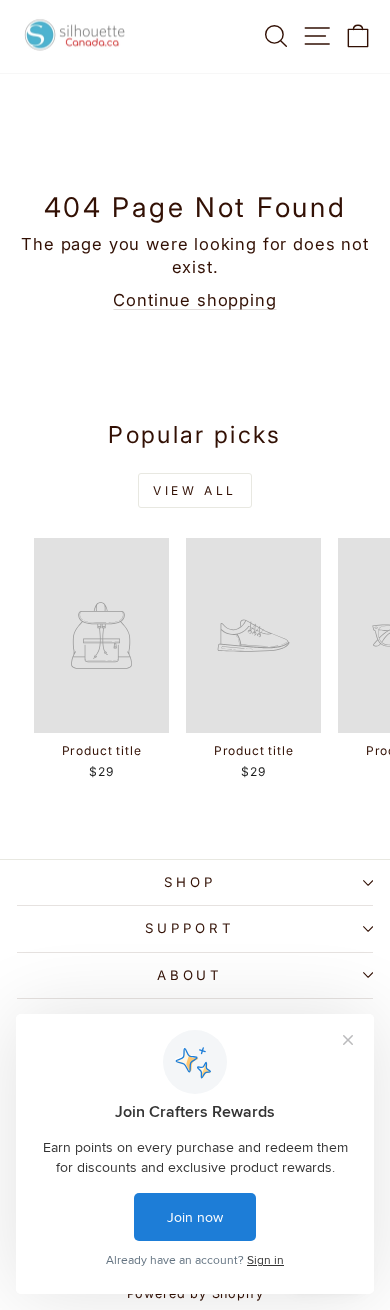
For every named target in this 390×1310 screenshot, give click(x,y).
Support (190, 928)
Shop (190, 882)
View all (195, 490)
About (190, 975)
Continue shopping (194, 300)
